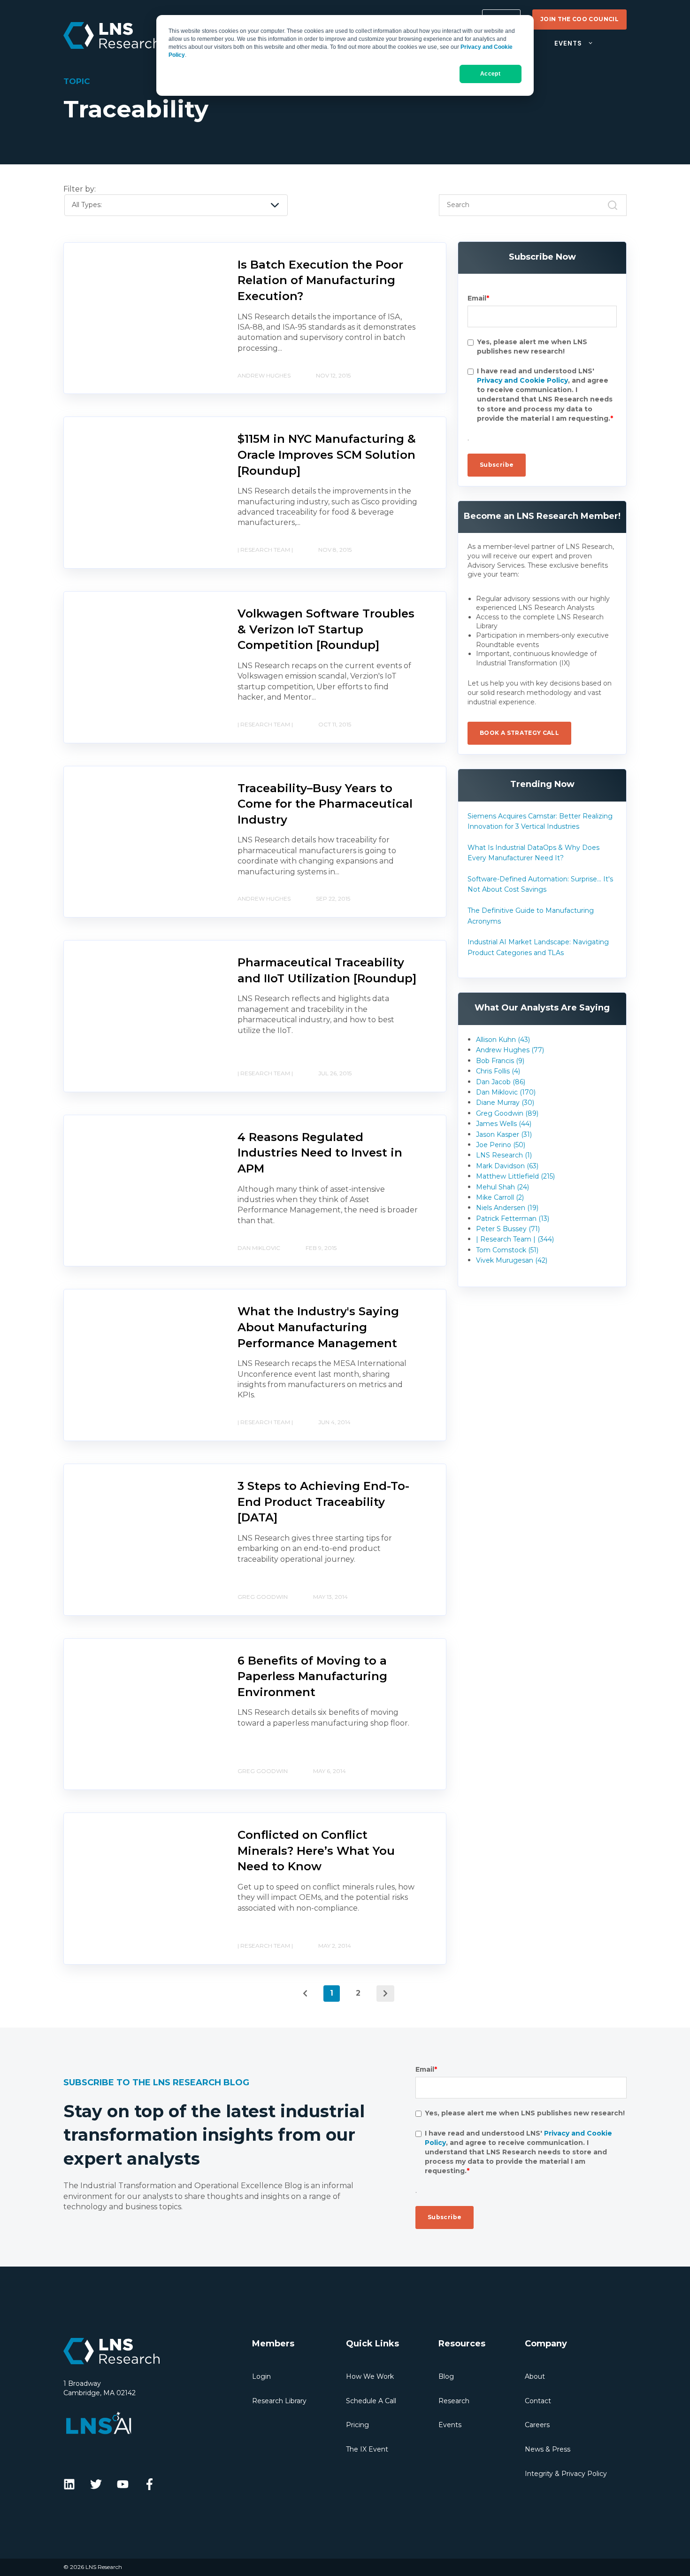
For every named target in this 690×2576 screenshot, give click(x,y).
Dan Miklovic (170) (506, 1092)
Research (454, 2401)
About (535, 2376)
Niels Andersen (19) (507, 1208)
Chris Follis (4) (498, 1071)
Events (450, 2425)
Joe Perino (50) (501, 1145)
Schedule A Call (371, 2401)
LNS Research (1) (504, 1155)
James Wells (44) (504, 1124)
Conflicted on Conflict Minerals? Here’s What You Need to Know (316, 1851)
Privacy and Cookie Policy (522, 381)
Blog (446, 2376)
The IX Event (367, 2449)
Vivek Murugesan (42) (512, 1260)
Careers (537, 2425)
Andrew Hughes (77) (510, 1050)
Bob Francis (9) (500, 1061)
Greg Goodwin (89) (507, 1113)
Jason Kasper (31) (504, 1134)
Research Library (279, 2401)
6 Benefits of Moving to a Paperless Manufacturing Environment (312, 1676)
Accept (490, 74)
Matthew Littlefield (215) (515, 1176)
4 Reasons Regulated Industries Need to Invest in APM (320, 1153)
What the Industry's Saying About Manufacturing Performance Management (318, 1327)
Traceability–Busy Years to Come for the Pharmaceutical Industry (325, 804)
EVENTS (568, 43)
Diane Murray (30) (505, 1103)
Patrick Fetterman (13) (513, 1219)
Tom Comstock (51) (507, 1250)
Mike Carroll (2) (500, 1197)
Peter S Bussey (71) (508, 1229)
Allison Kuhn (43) (503, 1040)
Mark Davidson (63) (507, 1166)
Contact (538, 2401)
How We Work (370, 2376)
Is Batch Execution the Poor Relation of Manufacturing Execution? (320, 280)
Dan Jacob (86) (501, 1082)
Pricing (357, 2425)
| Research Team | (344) (515, 1239)
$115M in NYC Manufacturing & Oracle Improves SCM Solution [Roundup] (327, 455)
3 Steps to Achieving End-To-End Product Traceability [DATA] (323, 1502)
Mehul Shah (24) (502, 1187)
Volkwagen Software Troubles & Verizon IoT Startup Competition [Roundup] (326, 629)
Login (261, 2376)
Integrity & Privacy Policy (566, 2474)
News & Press (548, 2449)
